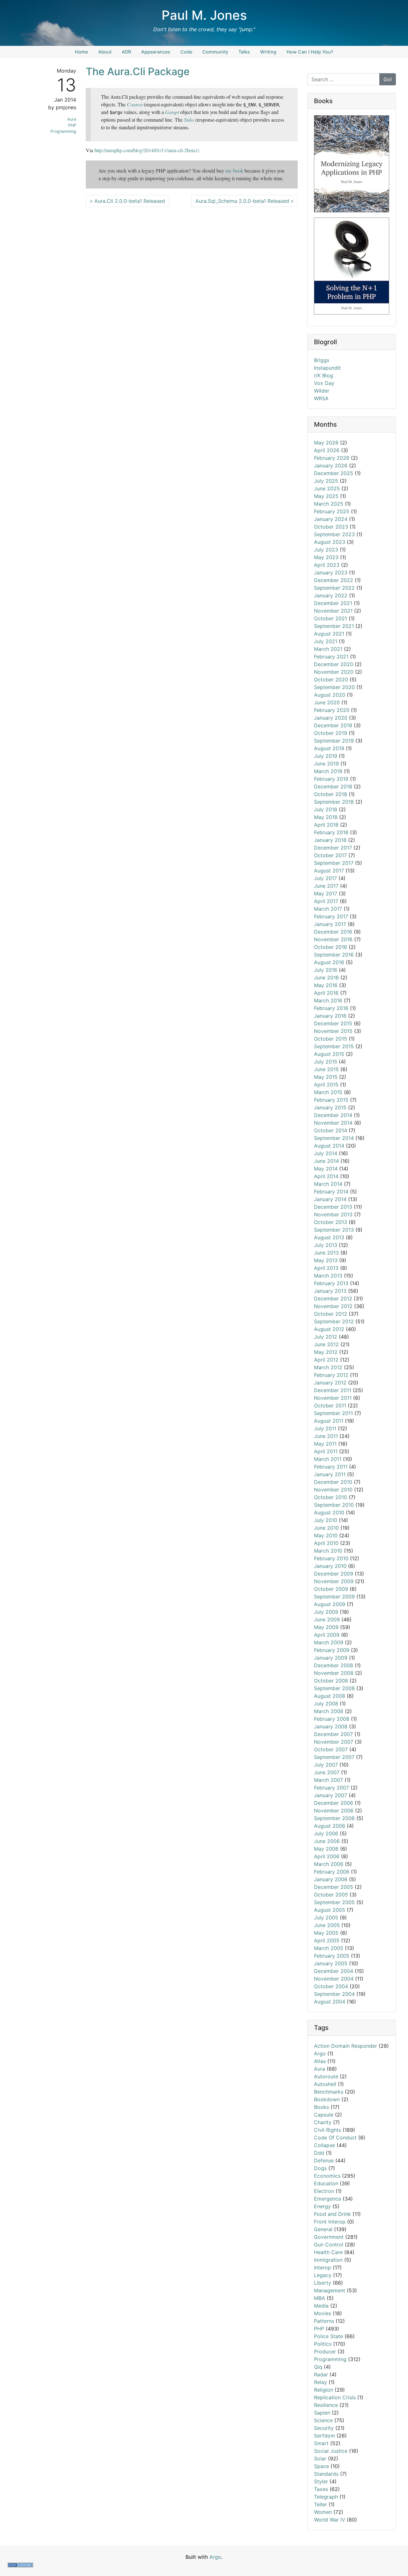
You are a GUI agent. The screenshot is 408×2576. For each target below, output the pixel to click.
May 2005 (326, 1933)
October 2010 (331, 1497)
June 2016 (326, 978)
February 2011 (331, 1467)
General (323, 2229)
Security (324, 2428)
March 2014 (328, 1184)
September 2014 (334, 1138)
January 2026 (331, 466)
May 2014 (326, 1169)
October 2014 (331, 1130)
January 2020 (331, 718)
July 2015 (326, 1062)
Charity (323, 2122)
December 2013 (333, 1207)
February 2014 (331, 1192)
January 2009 (331, 1658)
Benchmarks (329, 2092)
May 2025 (326, 496)
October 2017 (330, 855)
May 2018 (326, 817)
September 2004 (334, 1994)
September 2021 (334, 626)
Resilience (326, 2405)
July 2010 (326, 1520)
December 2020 (334, 664)
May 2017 (326, 893)
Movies (323, 2313)
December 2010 (333, 1482)
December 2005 (334, 1887)
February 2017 (331, 916)
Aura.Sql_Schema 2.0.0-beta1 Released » (244, 201)
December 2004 (334, 1971)
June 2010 (326, 1528)
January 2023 (331, 573)
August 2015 (329, 1054)
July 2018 (326, 809)
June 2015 (326, 1069)
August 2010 (329, 1512)
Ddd (319, 2153)
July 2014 (326, 1153)
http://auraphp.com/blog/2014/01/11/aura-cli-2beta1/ (147, 150)
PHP (72, 125)
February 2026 (332, 458)
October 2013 (331, 1222)
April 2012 (326, 1360)
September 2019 (334, 741)
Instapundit (327, 368)
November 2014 (333, 1123)
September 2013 (334, 1230)
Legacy (323, 2275)
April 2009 (327, 1635)
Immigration (328, 2260)
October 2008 (331, 1681)
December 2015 (333, 1023)
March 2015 (328, 1092)
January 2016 (330, 1016)
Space (321, 2466)
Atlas (320, 2061)
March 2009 (329, 1642)
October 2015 (331, 1039)
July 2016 (326, 970)
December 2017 (333, 848)
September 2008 (334, 1688)
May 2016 (326, 985)
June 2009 (327, 1619)
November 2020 (334, 672)
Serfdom (324, 2436)
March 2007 (328, 1780)
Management (330, 2290)
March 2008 (329, 1711)
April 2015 (326, 1085)
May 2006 (326, 1849)
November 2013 (333, 1214)
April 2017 (326, 901)
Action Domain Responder (346, 2046)
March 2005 (329, 1948)
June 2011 (326, 1436)
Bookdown (327, 2099)
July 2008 (326, 1704)
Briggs (322, 360)
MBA (320, 2298)
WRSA (321, 398)
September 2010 (334, 1505)
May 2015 (326, 1077)
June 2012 (326, 1344)
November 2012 (333, 1306)
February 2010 (331, 1558)
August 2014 (329, 1146)
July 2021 (326, 641)
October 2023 (331, 527)
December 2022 (334, 580)
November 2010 (333, 1490)
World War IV (330, 2520)
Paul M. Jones (204, 15)
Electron (324, 2191)
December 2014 (333, 1115)
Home (81, 52)
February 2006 (332, 1872)
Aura (72, 119)
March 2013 (328, 1276)
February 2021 (331, 657)
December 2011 (333, 1390)
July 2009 (326, 1612)
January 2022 (331, 595)
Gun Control (329, 2245)
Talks (244, 52)
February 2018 (331, 832)
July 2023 (326, 550)
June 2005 (327, 1925)
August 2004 (330, 2002)
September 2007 (334, 1757)
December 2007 (333, 1734)
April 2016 (326, 993)
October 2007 (331, 1749)
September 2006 (334, 1818)
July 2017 (325, 878)
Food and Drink (332, 2214)
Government (329, 2237)
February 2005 (332, 1956)
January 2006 (331, 1879)
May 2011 (325, 1444)
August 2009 (330, 1604)
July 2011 (325, 1428)
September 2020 (334, 687)
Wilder (322, 391)
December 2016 (333, 932)
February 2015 (331, 1100)
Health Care (328, 2252)
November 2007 (334, 1742)
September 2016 (334, 955)
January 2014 (330, 1199)
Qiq (318, 2367)
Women (323, 2512)
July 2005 (326, 1918)
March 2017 (328, 909)
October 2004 (331, 1986)
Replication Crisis (335, 2397)
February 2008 (332, 1719)
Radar (321, 2374)
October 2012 (331, 1314)
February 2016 (331, 1008)
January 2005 (331, 1963)
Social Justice (331, 2451)
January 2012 (330, 1383)
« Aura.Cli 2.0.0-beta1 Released (127, 201)
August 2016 (329, 962)
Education (326, 2183)
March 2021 (328, 649)
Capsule (324, 2115)
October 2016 (331, 947)
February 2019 (331, 779)
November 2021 (333, 611)
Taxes (321, 2489)
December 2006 (334, 1803)
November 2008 (334, 1673)
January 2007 (331, 1795)
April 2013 (326, 1268)
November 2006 (334, 1811)
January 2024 (331, 519)
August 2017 (329, 871)
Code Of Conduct (335, 2138)
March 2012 (328, 1367)
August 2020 (330, 695)
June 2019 (326, 764)
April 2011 (326, 1451)
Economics (327, 2176)
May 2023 (326, 557)
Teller (321, 2504)
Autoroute (326, 2076)
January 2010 (330, 1566)
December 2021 (333, 603)
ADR (126, 52)
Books (321, 2107)
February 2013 (331, 1283)
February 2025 (332, 511)
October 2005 (331, 1895)
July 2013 (326, 1245)
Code (186, 52)
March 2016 (328, 1000)
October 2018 (331, 794)
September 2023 (334, 534)
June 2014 (326, 1161)
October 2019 (331, 733)
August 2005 (330, 1910)
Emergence (328, 2199)
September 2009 (334, 1597)
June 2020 (327, 702)
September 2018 (334, 802)
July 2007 (326, 1765)
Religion (324, 2390)
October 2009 (331, 1589)
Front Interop (330, 2222)
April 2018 (326, 825)
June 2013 (326, 1253)
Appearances (156, 52)
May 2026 (326, 443)
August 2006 (330, 1826)
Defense (324, 2160)
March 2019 (328, 771)
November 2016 (333, 939)
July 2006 (326, 1833)
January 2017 (330, 924)
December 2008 (334, 1665)
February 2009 (332, 1650)
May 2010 (326, 1535)
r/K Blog (324, 375)
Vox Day (324, 383)
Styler (321, 2481)
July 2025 (326, 481)
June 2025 (327, 488)
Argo (320, 2053)
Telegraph (326, 2497)
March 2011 (328, 1459)
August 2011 (329, 1421)
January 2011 (330, 1474)
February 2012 (331, 1375)
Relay (321, 2382)
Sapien (322, 2413)
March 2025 (329, 504)
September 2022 (334, 588)
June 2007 (327, 1772)
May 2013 (326, 1260)
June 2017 (326, 886)
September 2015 (334, 1046)
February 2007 (331, 1788)
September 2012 (334, 1321)
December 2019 (333, 725)
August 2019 (329, 748)
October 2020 (331, 680)
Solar (320, 2459)
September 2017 (334, 863)
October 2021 (331, 618)
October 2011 (330, 1405)
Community (215, 52)
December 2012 (333, 1299)
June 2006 (327, 1841)
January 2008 (331, 1726)
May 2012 (326, 1352)
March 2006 (329, 1864)
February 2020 (332, 710)
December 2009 (334, 1574)
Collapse (324, 2145)
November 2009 (334, 1581)
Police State (328, 2336)
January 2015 (330, 1107)
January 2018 (330, 840)
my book (234, 171)
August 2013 (329, 1237)
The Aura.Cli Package (138, 71)
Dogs (320, 2168)
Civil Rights (328, 2130)
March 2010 (328, 1551)
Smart (321, 2443)
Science (323, 2420)
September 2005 (334, 1902)
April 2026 (327, 450)
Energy (322, 2206)
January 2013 (330, 1291)
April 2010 (326, 1543)
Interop (323, 2267)
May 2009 (326, 1627)
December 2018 (333, 786)
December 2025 (334, 473)
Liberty (323, 2283)
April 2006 (327, 1856)
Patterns (324, 2321)
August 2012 (329, 1329)
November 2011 (333, 1398)
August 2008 (330, 1696)
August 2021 (329, 634)
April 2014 (326, 1176)
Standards (326, 2474)
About (105, 52)
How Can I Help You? (310, 52)
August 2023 (330, 542)
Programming (63, 131)
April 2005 (327, 1940)
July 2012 (326, 1337)
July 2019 (326, 756)
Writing (268, 52)
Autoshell (325, 2084)
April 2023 (327, 565)
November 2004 (334, 1979)
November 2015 (333, 1031)
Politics (323, 2344)
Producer (325, 2352)
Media (321, 2306)
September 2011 (333, 1413)
